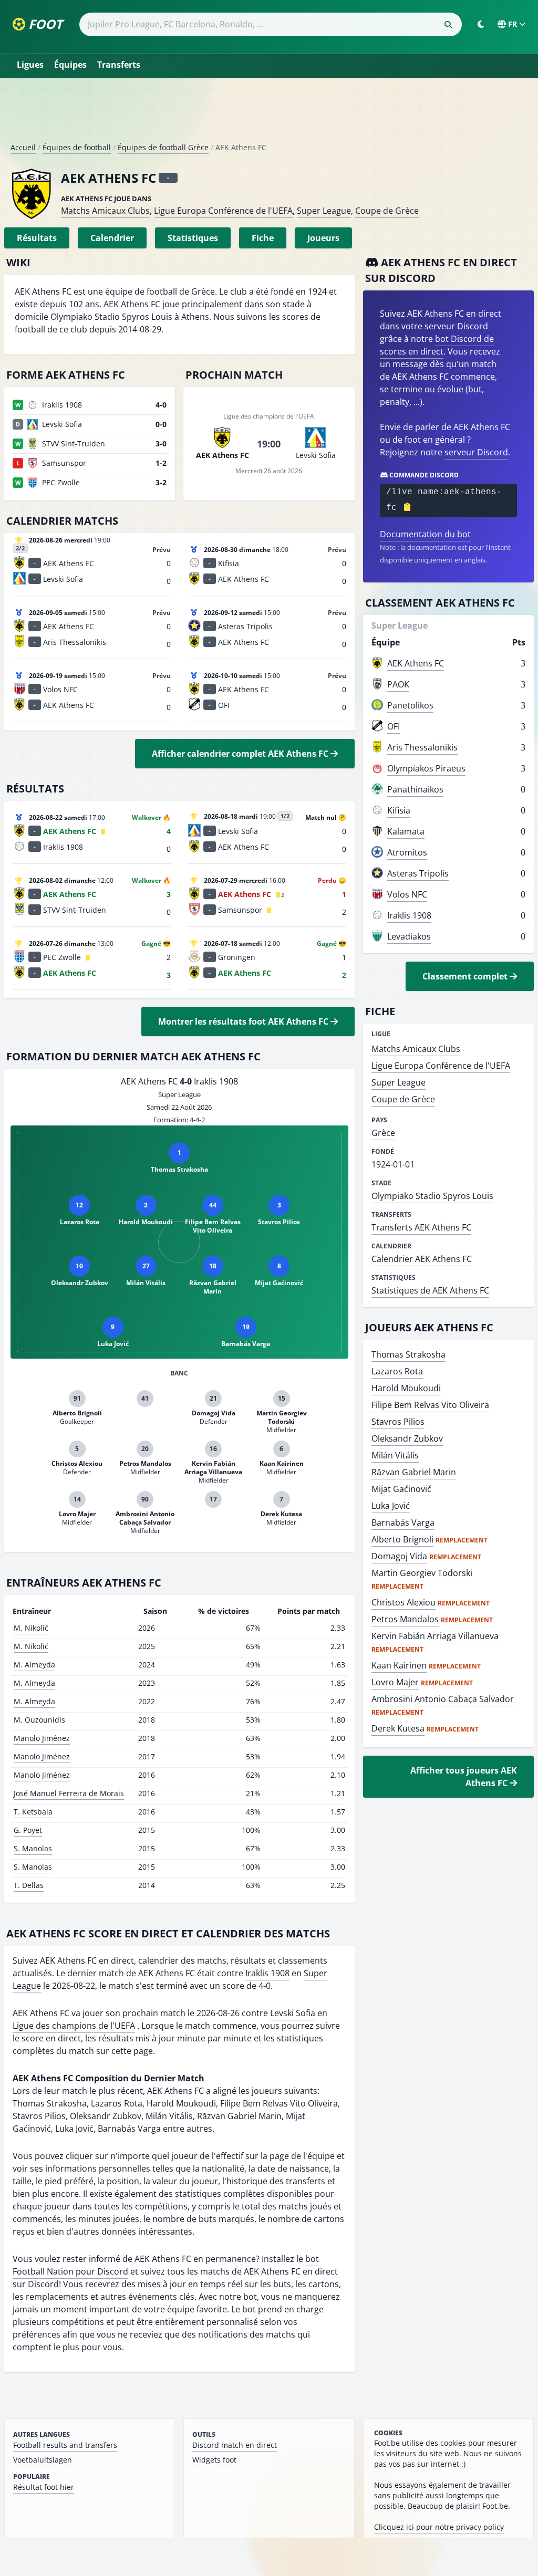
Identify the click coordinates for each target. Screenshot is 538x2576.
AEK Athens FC (416, 663)
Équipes (70, 65)
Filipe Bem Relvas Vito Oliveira (430, 1405)
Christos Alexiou (403, 1602)
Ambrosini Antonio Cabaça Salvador (443, 1699)
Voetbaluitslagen (43, 2460)
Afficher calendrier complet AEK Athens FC (241, 754)
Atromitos (407, 852)
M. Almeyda (34, 1665)
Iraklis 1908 (267, 1973)
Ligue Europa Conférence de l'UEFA (223, 211)
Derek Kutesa (398, 1728)
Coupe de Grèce (387, 211)
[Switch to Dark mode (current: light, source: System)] (481, 24)
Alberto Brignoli (402, 1539)
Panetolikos (410, 705)
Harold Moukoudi (406, 1388)
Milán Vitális (395, 1455)
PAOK (398, 684)
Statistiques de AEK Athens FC (430, 1290)
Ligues (30, 65)
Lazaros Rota (397, 1371)
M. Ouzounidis (39, 1720)
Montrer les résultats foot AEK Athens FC (244, 1021)
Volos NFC (407, 894)
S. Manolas (33, 1848)
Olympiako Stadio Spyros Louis (432, 1196)
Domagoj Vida (399, 1556)
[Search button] (448, 25)
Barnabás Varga (403, 1522)
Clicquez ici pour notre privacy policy (439, 2527)
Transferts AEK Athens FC (421, 1227)
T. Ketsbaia (33, 1812)
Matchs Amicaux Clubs (105, 211)
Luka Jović (391, 1506)
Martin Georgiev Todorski (422, 1573)
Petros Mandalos (405, 1619)
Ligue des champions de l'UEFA (74, 2026)
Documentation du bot (425, 534)
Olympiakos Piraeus (426, 768)
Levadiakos (409, 936)
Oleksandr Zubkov (407, 1438)
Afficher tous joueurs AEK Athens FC (464, 1777)
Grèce (383, 1133)
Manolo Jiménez (42, 1738)
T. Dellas (29, 1885)
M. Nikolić (31, 1628)
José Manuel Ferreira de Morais (69, 1793)
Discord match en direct (235, 2445)
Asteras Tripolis (418, 873)
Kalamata (406, 831)
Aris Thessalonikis (422, 747)
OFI (394, 726)
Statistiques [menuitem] (193, 238)
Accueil (23, 147)
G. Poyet (28, 1830)
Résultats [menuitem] (37, 238)
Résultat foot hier (44, 2487)
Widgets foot (214, 2460)
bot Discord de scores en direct (437, 345)
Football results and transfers (65, 2445)
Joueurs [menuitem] (323, 238)
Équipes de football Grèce (163, 147)
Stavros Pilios (398, 1422)
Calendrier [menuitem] (112, 238)
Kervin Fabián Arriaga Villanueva (435, 1636)
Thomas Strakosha (408, 1354)
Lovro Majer (395, 1682)
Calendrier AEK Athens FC (422, 1259)
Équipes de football (77, 147)
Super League (324, 211)
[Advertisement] (269, 114)
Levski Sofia (293, 2013)
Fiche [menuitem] (263, 238)
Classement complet (466, 976)
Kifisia (399, 810)
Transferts (119, 65)
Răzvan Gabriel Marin (414, 1472)
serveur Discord (476, 452)
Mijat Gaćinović (401, 1489)
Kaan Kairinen (399, 1665)
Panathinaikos (415, 789)
